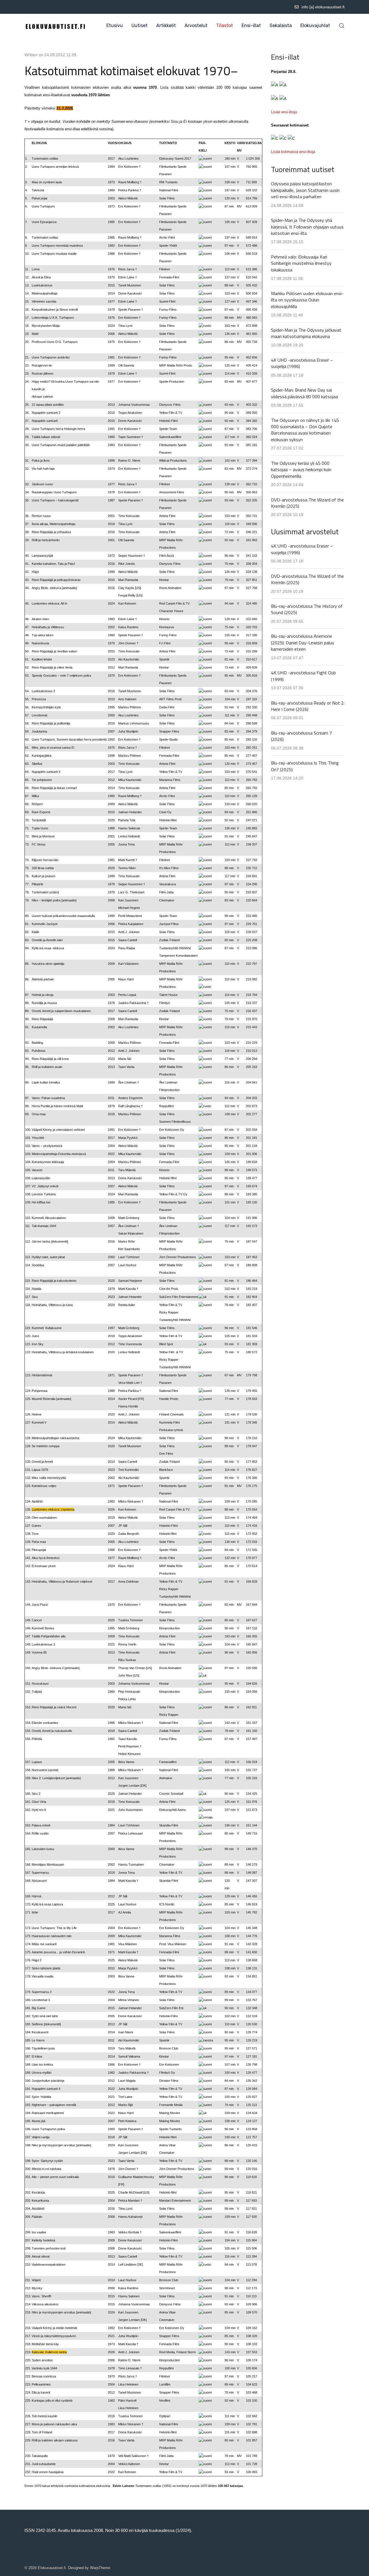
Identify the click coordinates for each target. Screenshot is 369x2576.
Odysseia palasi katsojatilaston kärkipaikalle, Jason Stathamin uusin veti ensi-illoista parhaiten (305, 190)
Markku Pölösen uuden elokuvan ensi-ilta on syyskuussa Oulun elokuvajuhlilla (307, 300)
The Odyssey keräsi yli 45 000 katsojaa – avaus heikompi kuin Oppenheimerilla (301, 470)
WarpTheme (100, 2568)
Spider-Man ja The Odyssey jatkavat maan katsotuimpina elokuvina (306, 333)
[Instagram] (42, 7)
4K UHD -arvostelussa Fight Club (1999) (303, 676)
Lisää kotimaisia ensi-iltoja (293, 152)
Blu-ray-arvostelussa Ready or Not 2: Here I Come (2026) (308, 706)
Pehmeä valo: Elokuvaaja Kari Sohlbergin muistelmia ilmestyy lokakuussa (301, 263)
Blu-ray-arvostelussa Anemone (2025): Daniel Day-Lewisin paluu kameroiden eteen (303, 642)
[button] (342, 26)
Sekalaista (281, 26)
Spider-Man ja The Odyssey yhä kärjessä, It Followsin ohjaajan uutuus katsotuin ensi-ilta (307, 227)
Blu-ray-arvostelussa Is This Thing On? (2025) (305, 766)
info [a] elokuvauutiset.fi (323, 7)
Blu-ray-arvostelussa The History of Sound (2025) (307, 609)
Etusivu (115, 26)
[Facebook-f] (26, 7)
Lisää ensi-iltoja (284, 112)
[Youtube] (34, 7)
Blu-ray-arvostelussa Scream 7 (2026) (301, 736)
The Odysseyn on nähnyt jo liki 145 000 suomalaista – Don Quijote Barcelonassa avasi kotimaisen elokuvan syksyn (305, 430)
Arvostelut (196, 26)
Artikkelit (166, 26)
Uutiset (140, 26)
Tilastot (225, 26)
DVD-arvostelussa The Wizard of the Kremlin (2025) (307, 503)
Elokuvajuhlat (315, 26)
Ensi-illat (251, 26)
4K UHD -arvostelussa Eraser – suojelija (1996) (302, 363)
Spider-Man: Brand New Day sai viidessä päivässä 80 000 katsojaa (304, 393)
